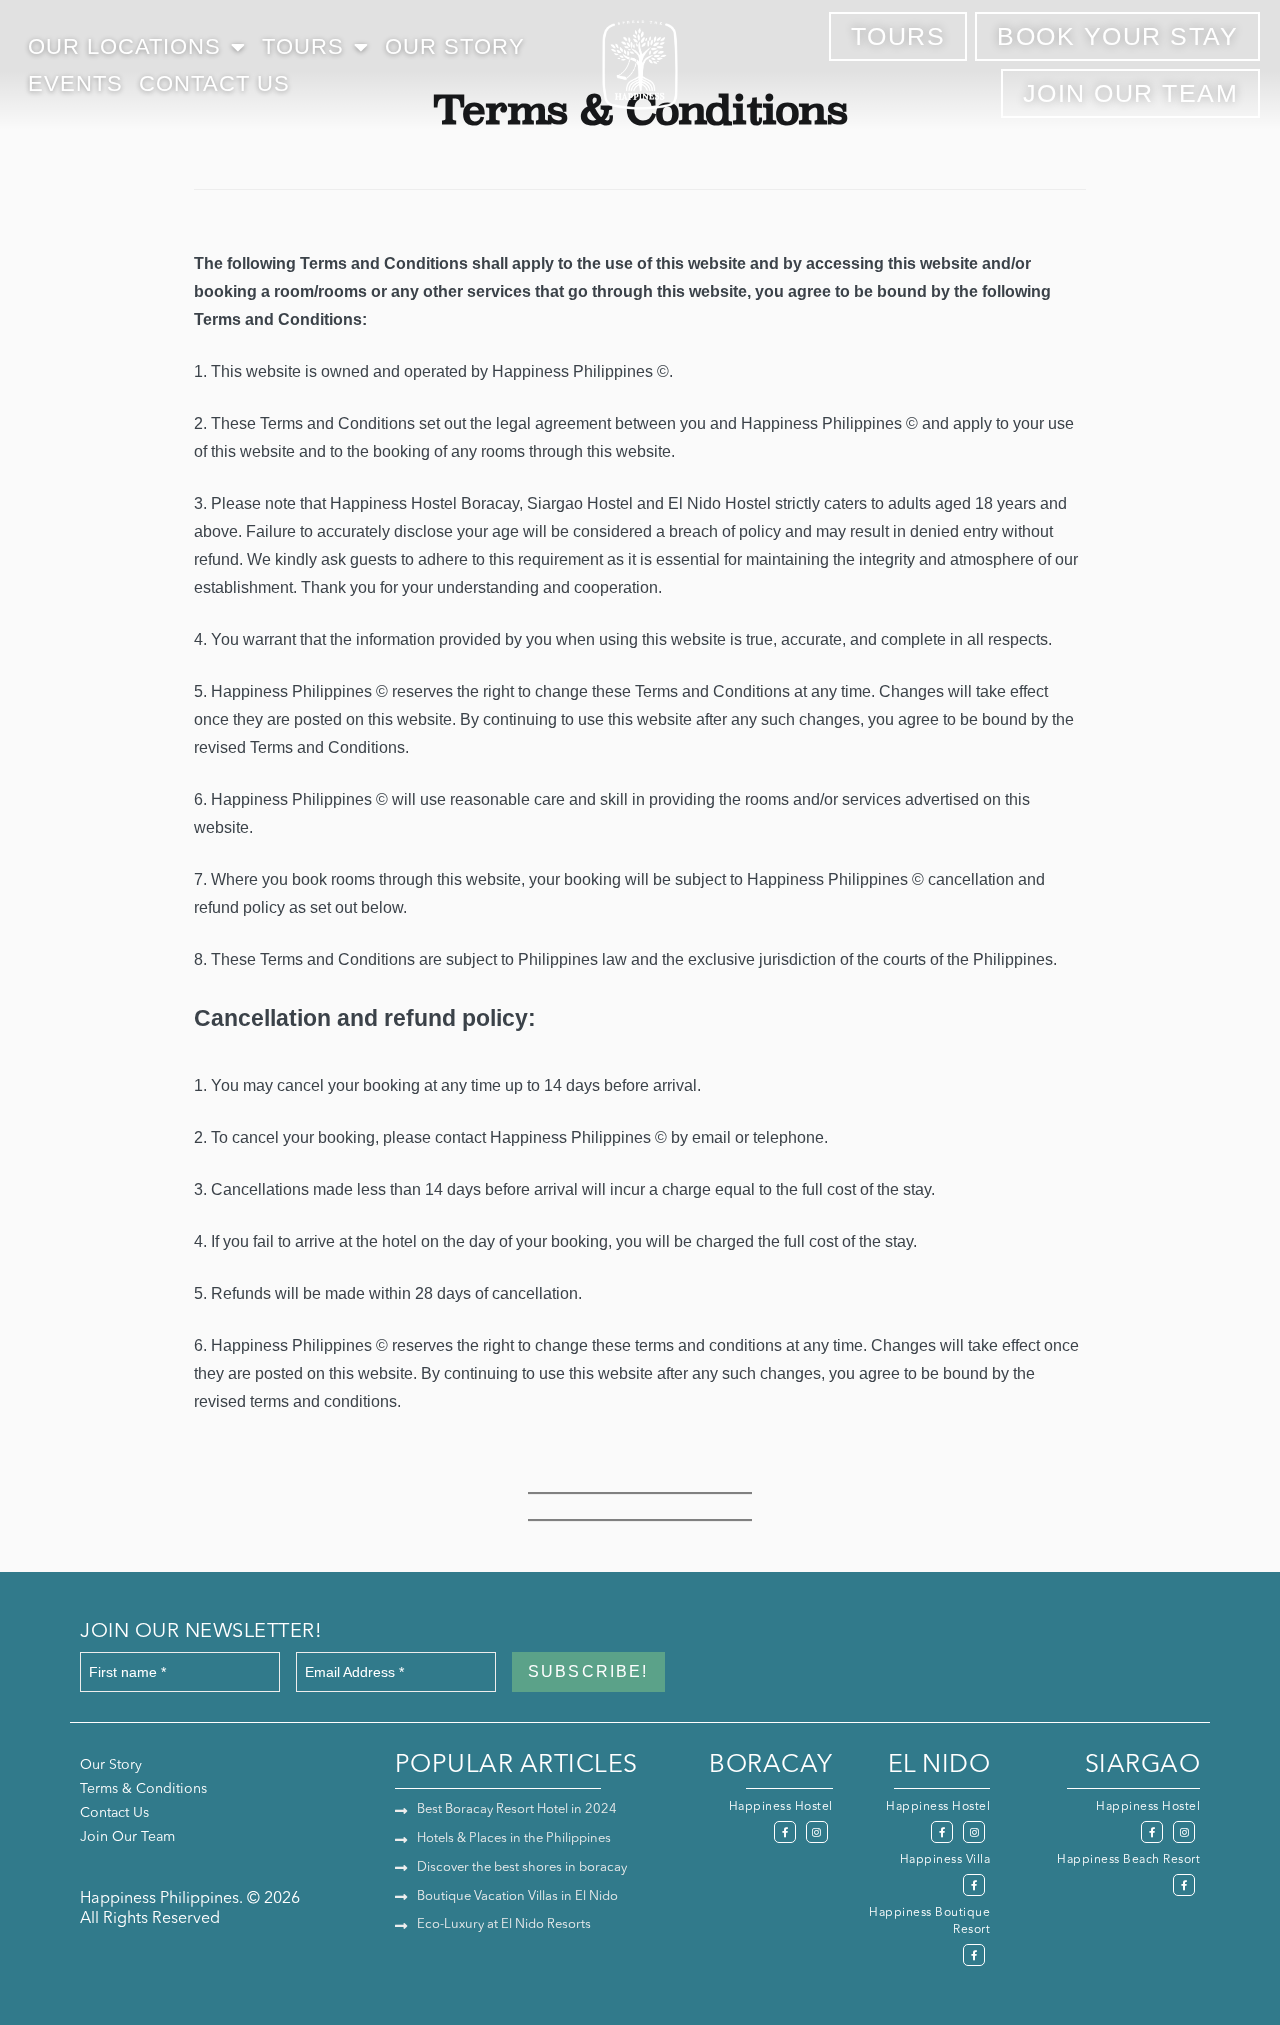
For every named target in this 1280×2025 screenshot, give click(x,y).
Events (75, 83)
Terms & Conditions (143, 1789)
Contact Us (214, 83)
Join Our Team (127, 1837)
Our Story (455, 46)
